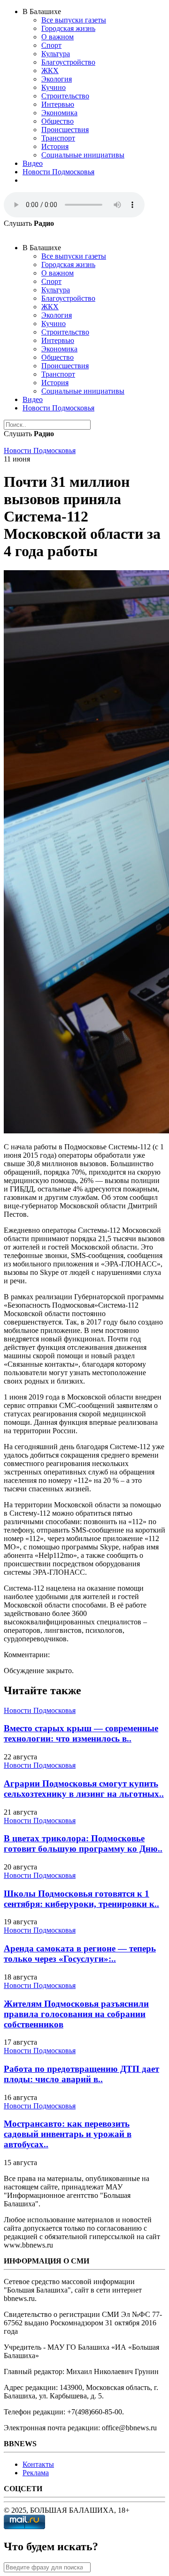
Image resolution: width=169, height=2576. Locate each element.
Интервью (58, 104)
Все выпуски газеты (74, 20)
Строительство (65, 96)
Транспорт (58, 138)
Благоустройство (68, 62)
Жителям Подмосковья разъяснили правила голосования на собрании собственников (76, 2014)
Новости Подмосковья (58, 172)
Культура (56, 54)
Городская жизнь (68, 28)
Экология (57, 79)
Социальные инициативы (83, 155)
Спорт (51, 45)
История (55, 146)
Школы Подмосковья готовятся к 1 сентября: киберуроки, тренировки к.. (81, 1899)
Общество (58, 121)
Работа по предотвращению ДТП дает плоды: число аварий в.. (81, 2074)
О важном (58, 37)
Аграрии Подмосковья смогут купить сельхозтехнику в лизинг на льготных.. (84, 1789)
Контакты (38, 2464)
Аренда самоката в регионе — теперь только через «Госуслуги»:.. (80, 1954)
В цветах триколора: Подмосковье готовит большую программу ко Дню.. (83, 1843)
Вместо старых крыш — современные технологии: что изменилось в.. (81, 1733)
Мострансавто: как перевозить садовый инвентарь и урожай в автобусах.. (68, 2134)
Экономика (59, 113)
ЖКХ (50, 71)
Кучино (54, 87)
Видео (33, 163)
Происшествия (65, 130)
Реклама (36, 2473)
